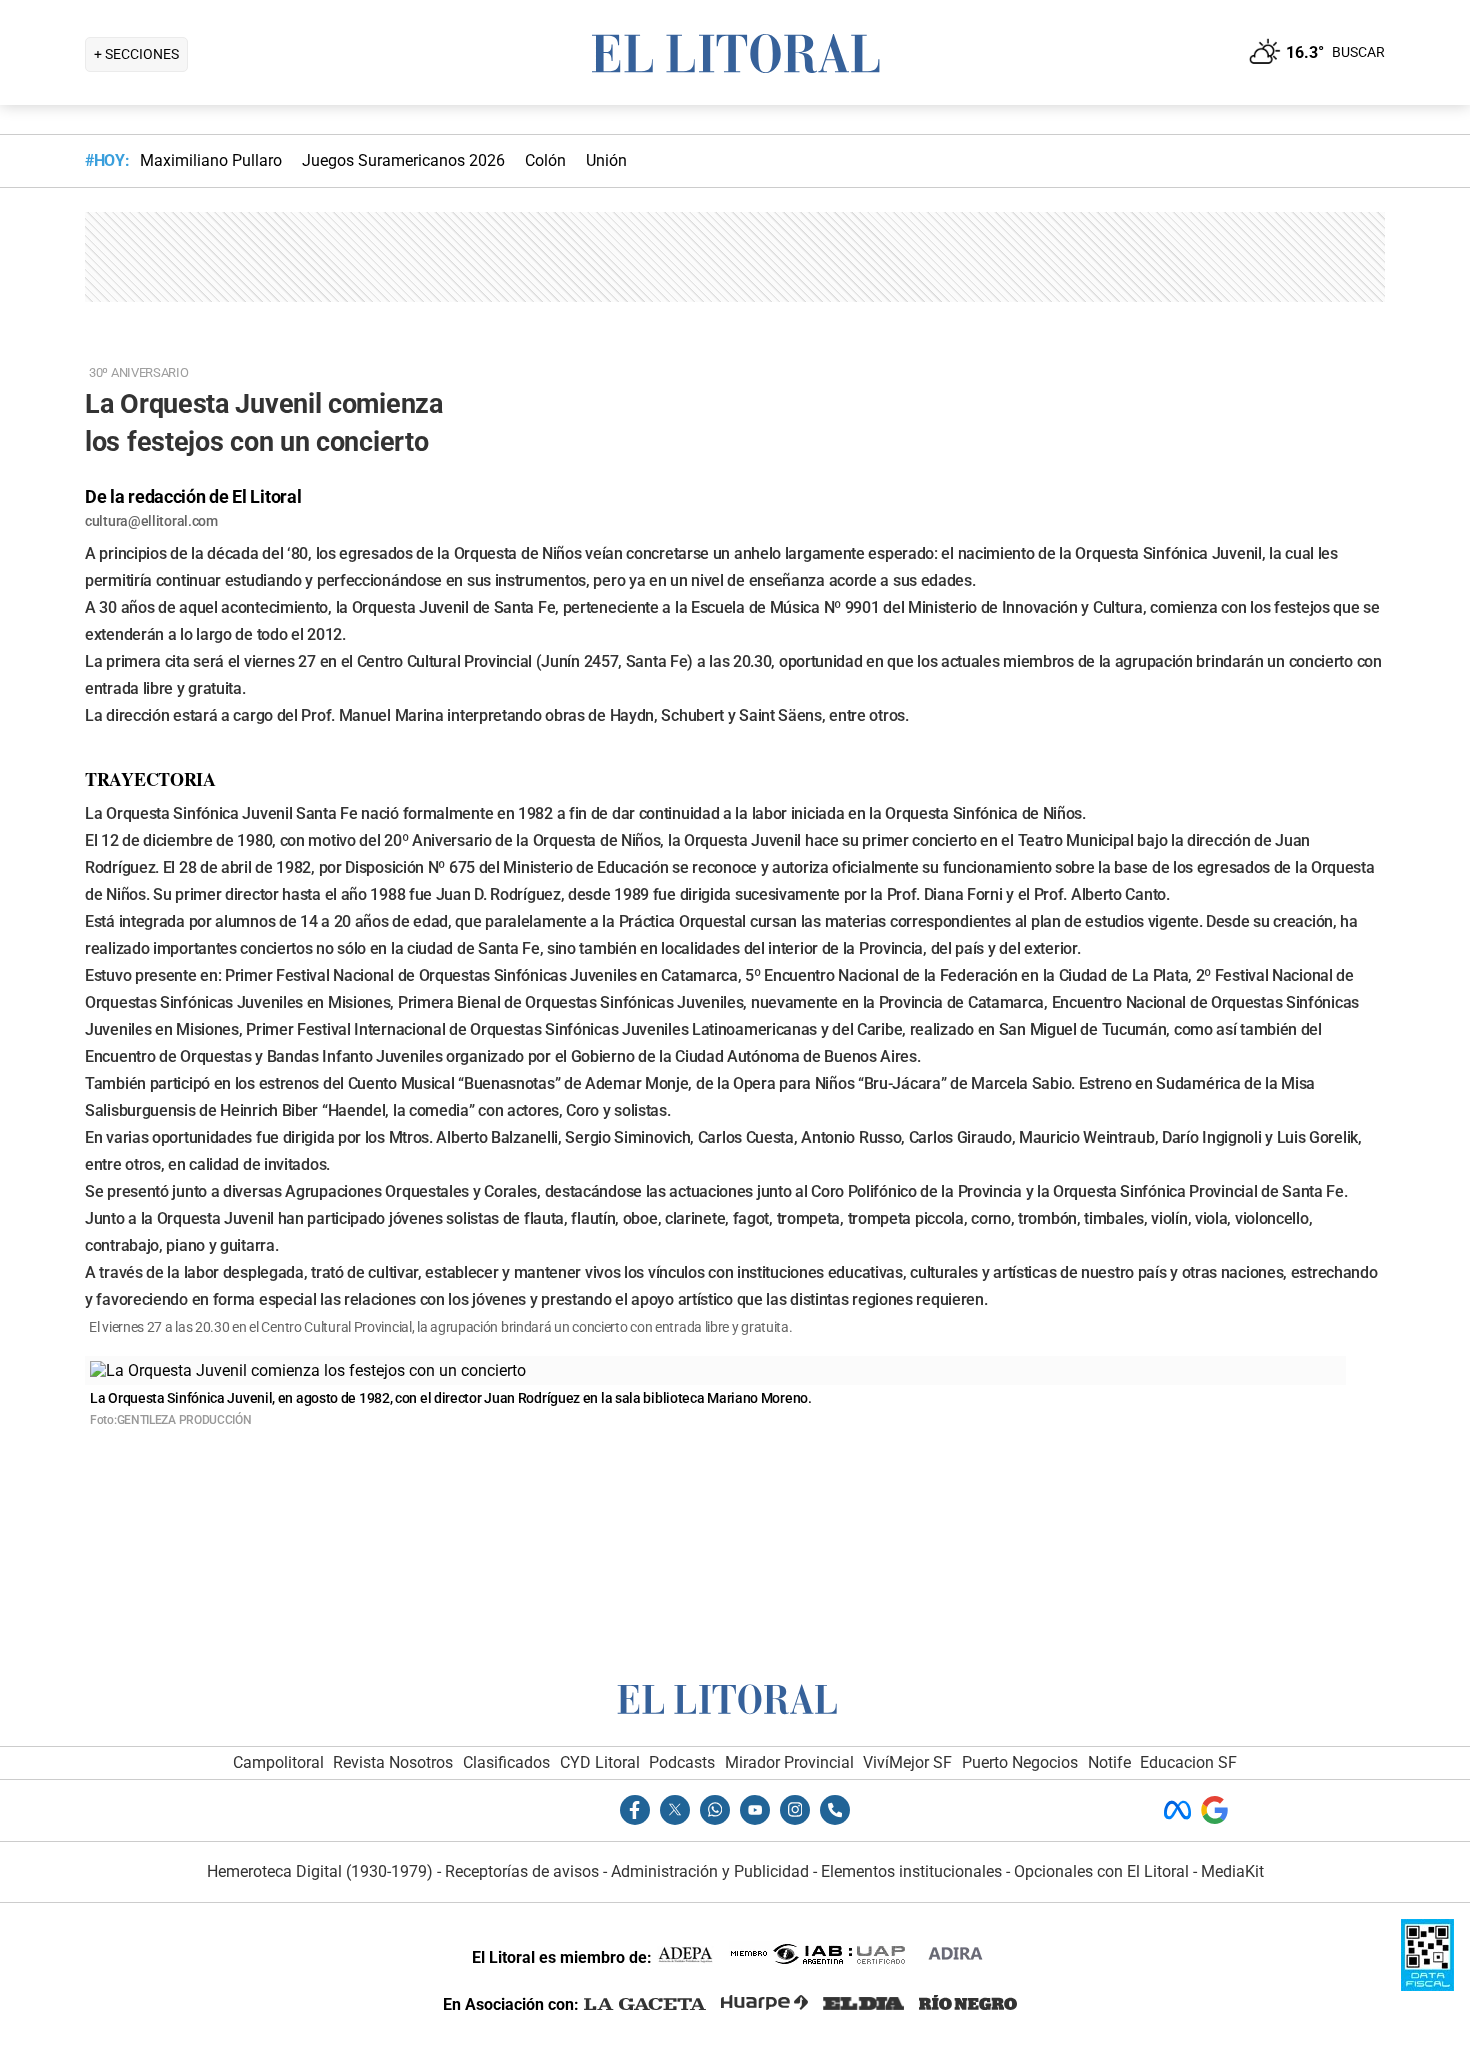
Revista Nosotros (393, 1762)
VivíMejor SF (907, 1762)
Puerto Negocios (1020, 1762)
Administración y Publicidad (710, 1871)
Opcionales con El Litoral (1101, 1871)
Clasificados (506, 1762)
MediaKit (1232, 1871)
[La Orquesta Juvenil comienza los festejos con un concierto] (308, 1370)
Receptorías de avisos (522, 1871)
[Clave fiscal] (1427, 1985)
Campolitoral (278, 1762)
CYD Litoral (600, 1762)
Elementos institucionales (911, 1871)
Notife (1109, 1762)
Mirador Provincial (789, 1762)
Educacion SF (1188, 1762)
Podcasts (682, 1762)
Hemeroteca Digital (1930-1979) (320, 1871)
